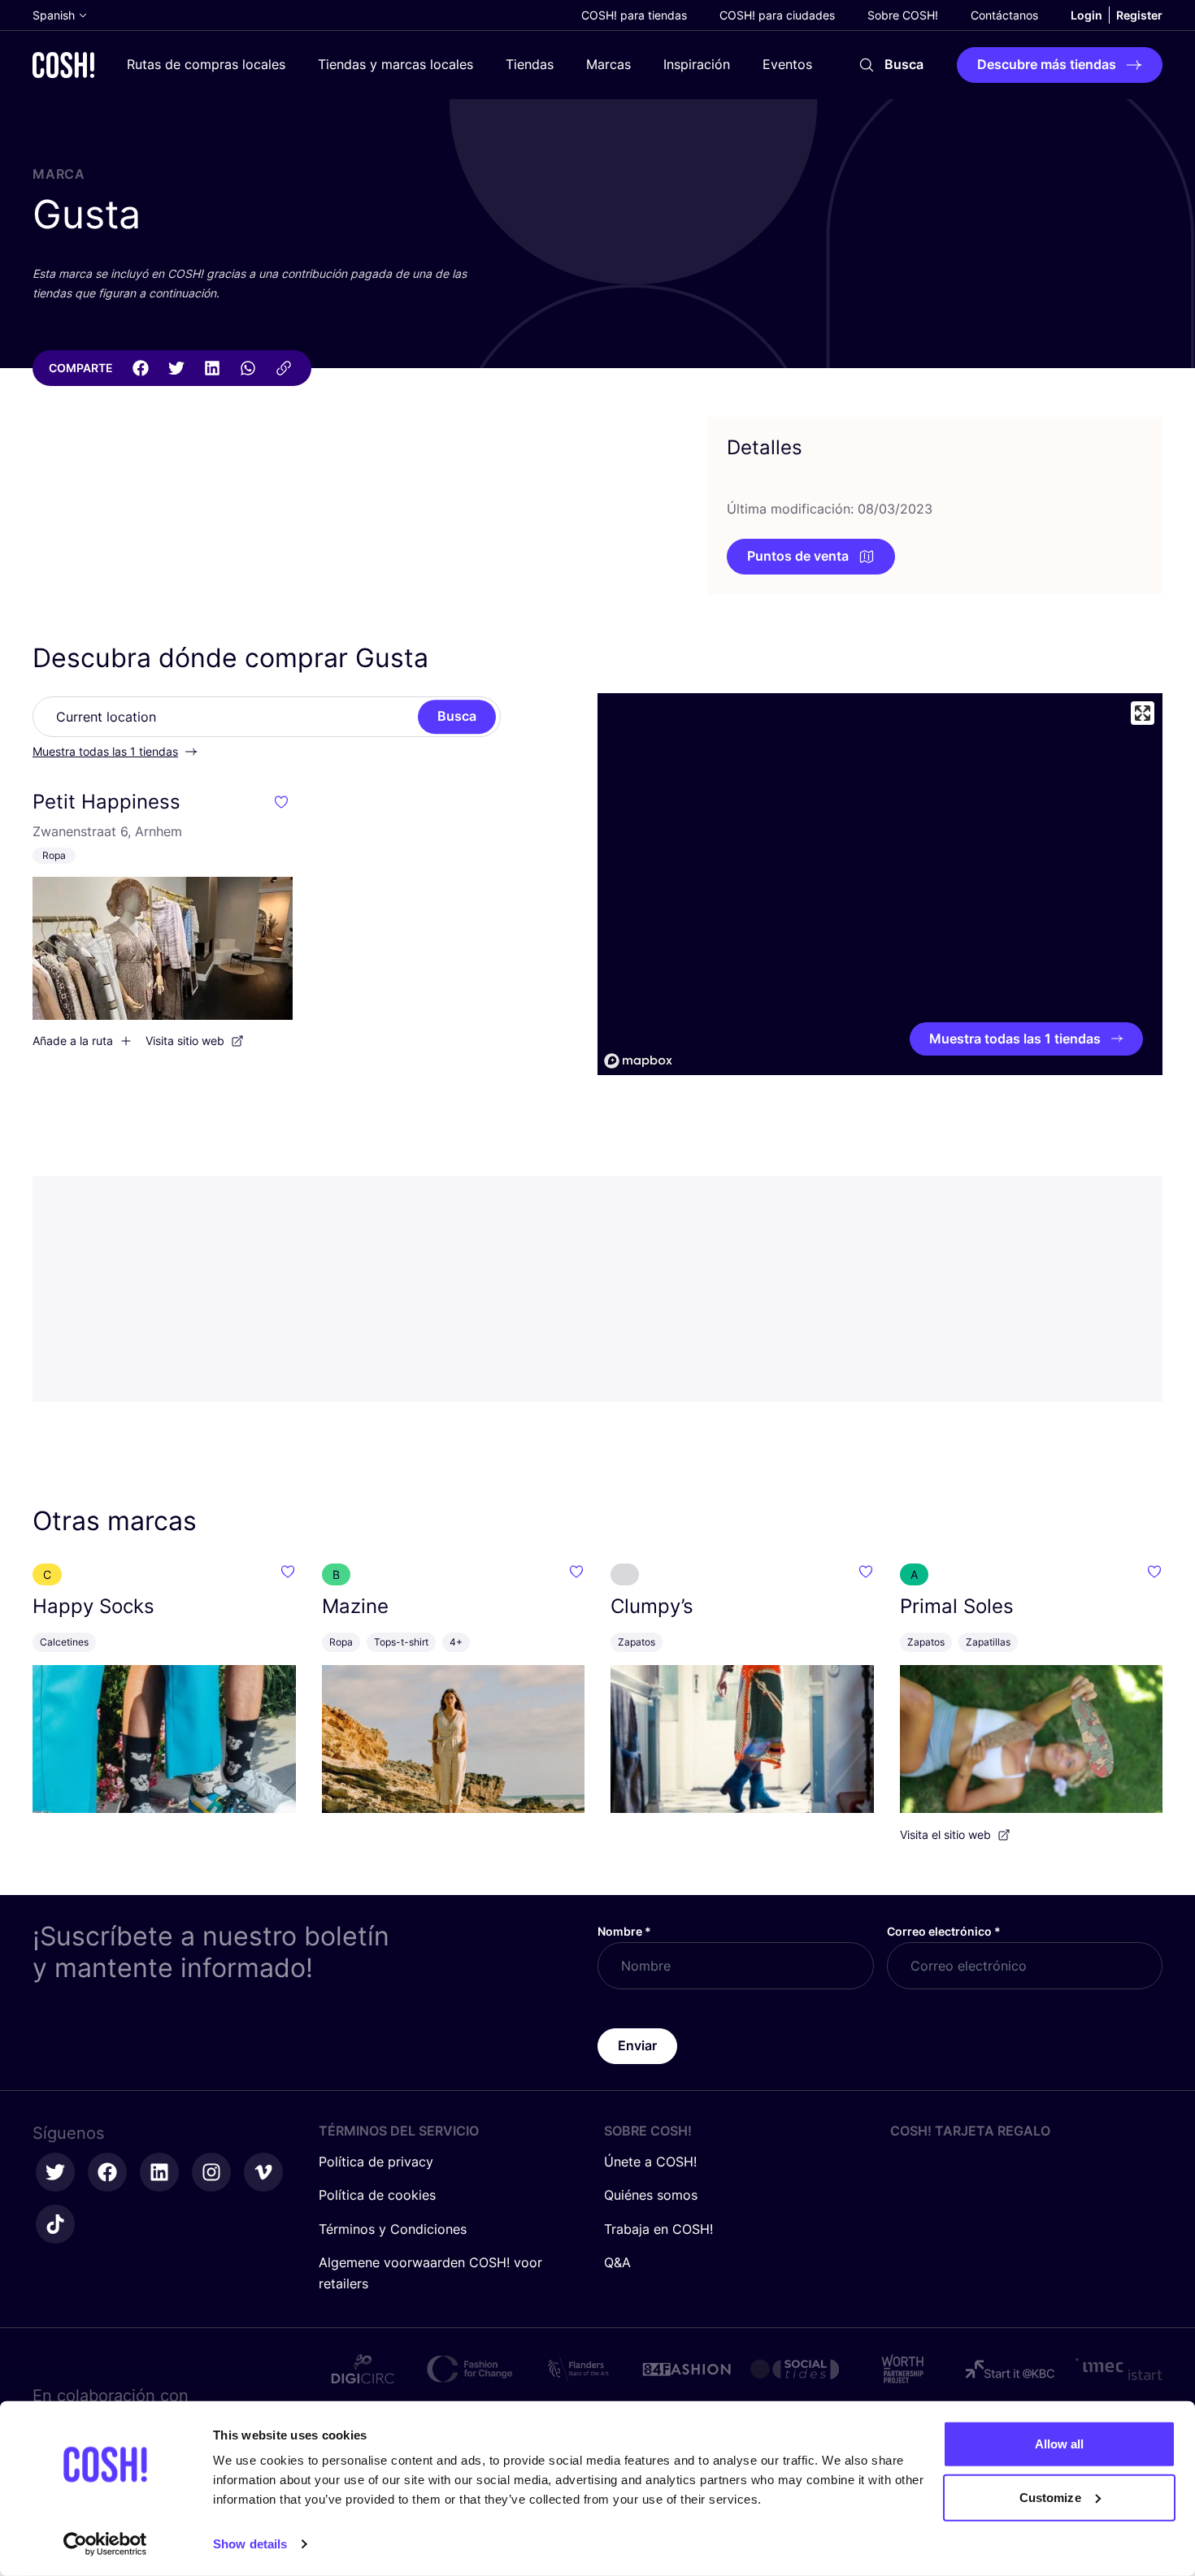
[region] (880, 884)
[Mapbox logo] (638, 1061)
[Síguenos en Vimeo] (263, 2172)
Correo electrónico (944, 1931)
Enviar (637, 2045)
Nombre (624, 1931)
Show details (250, 2544)
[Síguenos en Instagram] (211, 2172)
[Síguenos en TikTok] (55, 2224)
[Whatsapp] (248, 368)
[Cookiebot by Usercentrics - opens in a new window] (105, 2544)
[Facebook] (141, 368)
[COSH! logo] (63, 65)
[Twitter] (176, 368)
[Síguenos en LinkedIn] (159, 2172)
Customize (1050, 2497)
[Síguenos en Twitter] (55, 2172)
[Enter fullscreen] (1143, 713)
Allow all (1060, 2444)
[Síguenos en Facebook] (107, 2172)
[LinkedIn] (212, 368)
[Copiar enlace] (284, 368)
